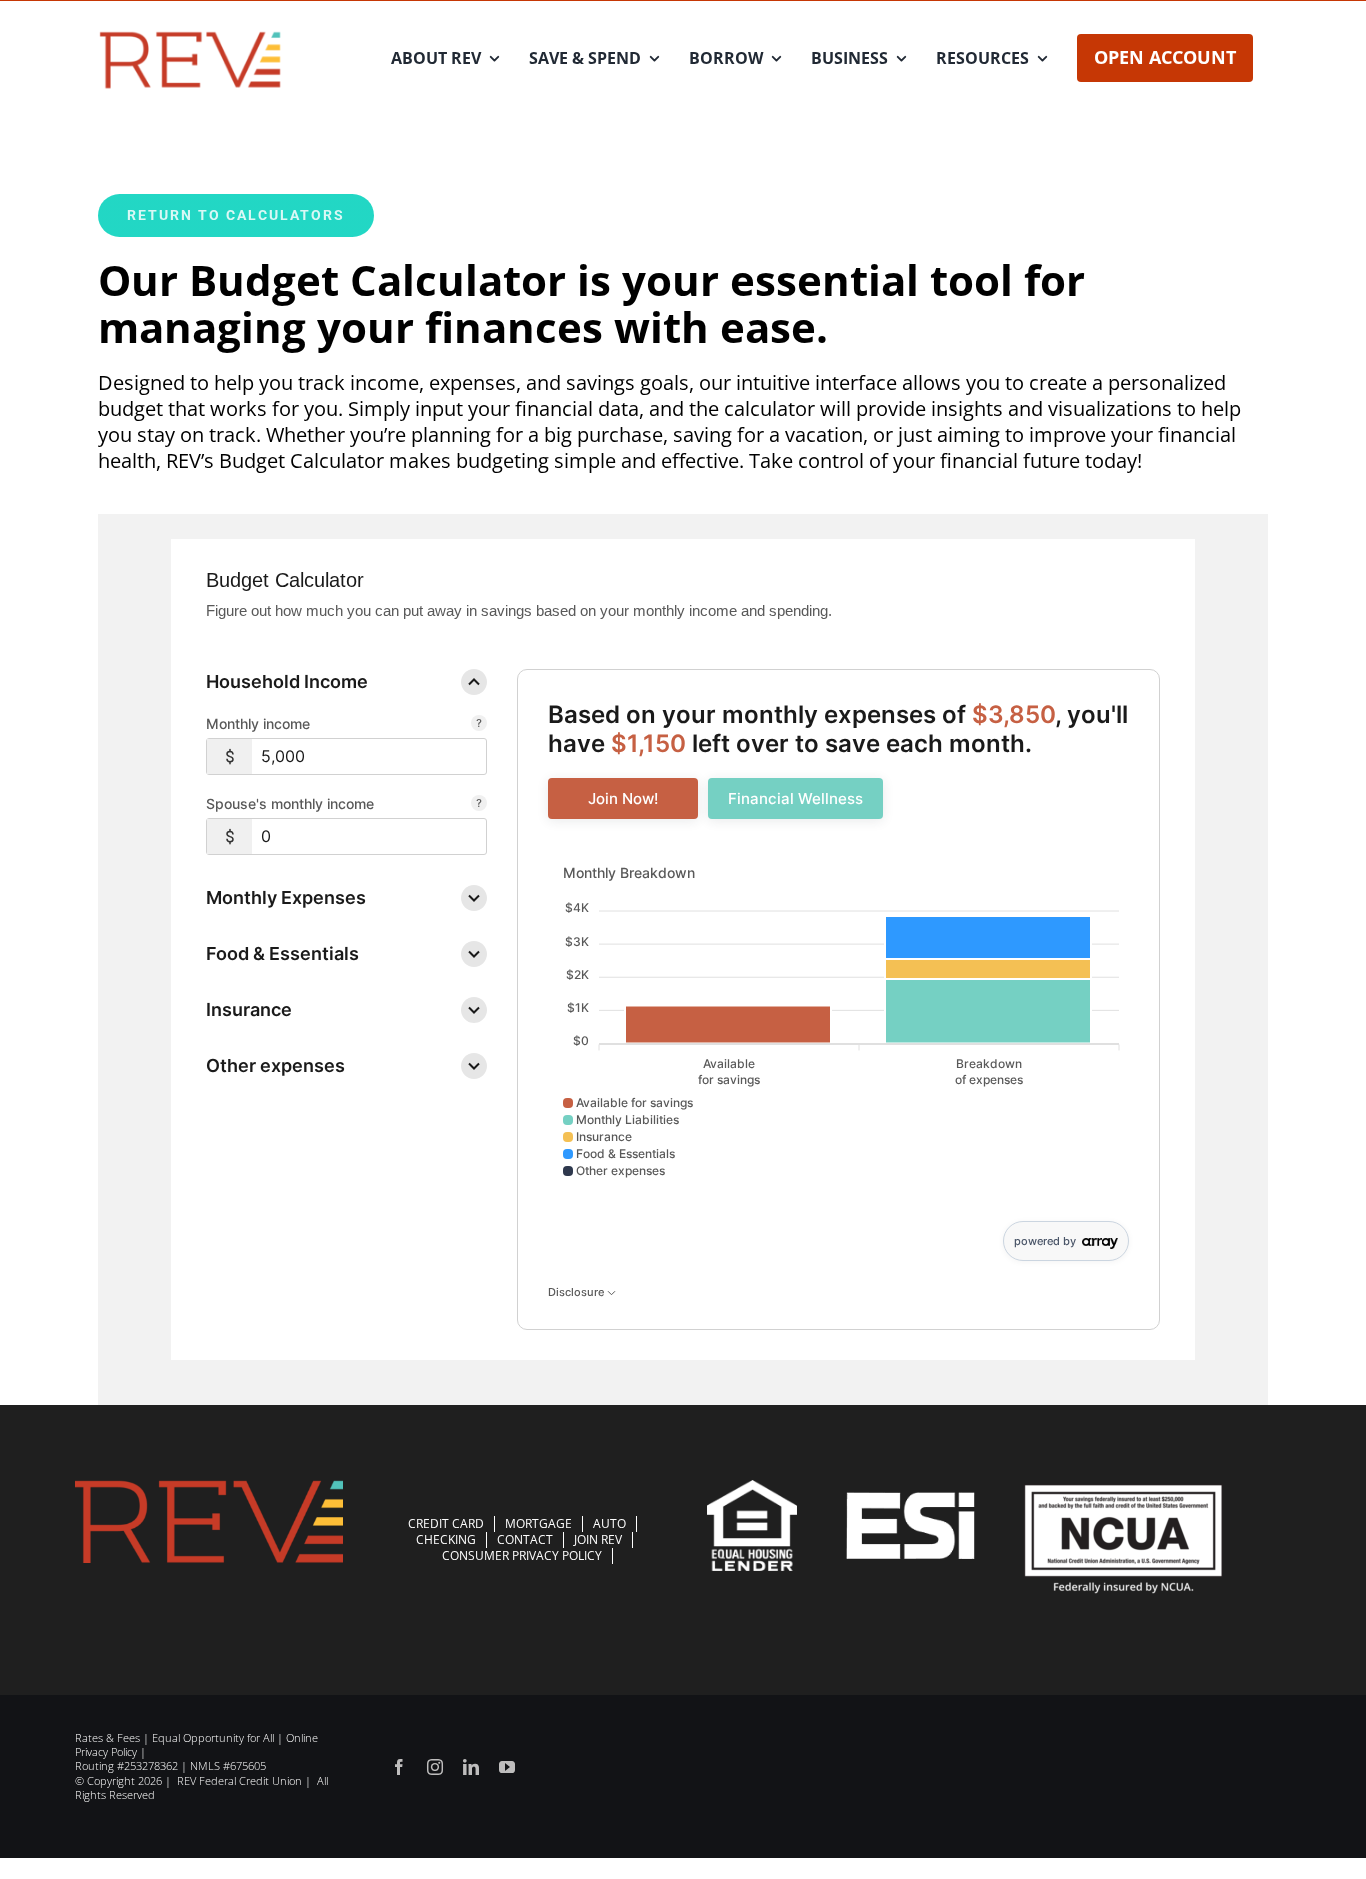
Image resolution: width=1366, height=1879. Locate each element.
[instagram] (435, 1767)
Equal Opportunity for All (213, 1737)
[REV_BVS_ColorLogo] (190, 35)
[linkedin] (471, 1767)
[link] (623, 798)
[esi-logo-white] (910, 1501)
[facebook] (399, 1767)
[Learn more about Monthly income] (479, 725)
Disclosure (577, 1292)
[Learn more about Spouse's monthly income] (479, 805)
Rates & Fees (107, 1737)
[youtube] (507, 1767)
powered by (1045, 1241)
